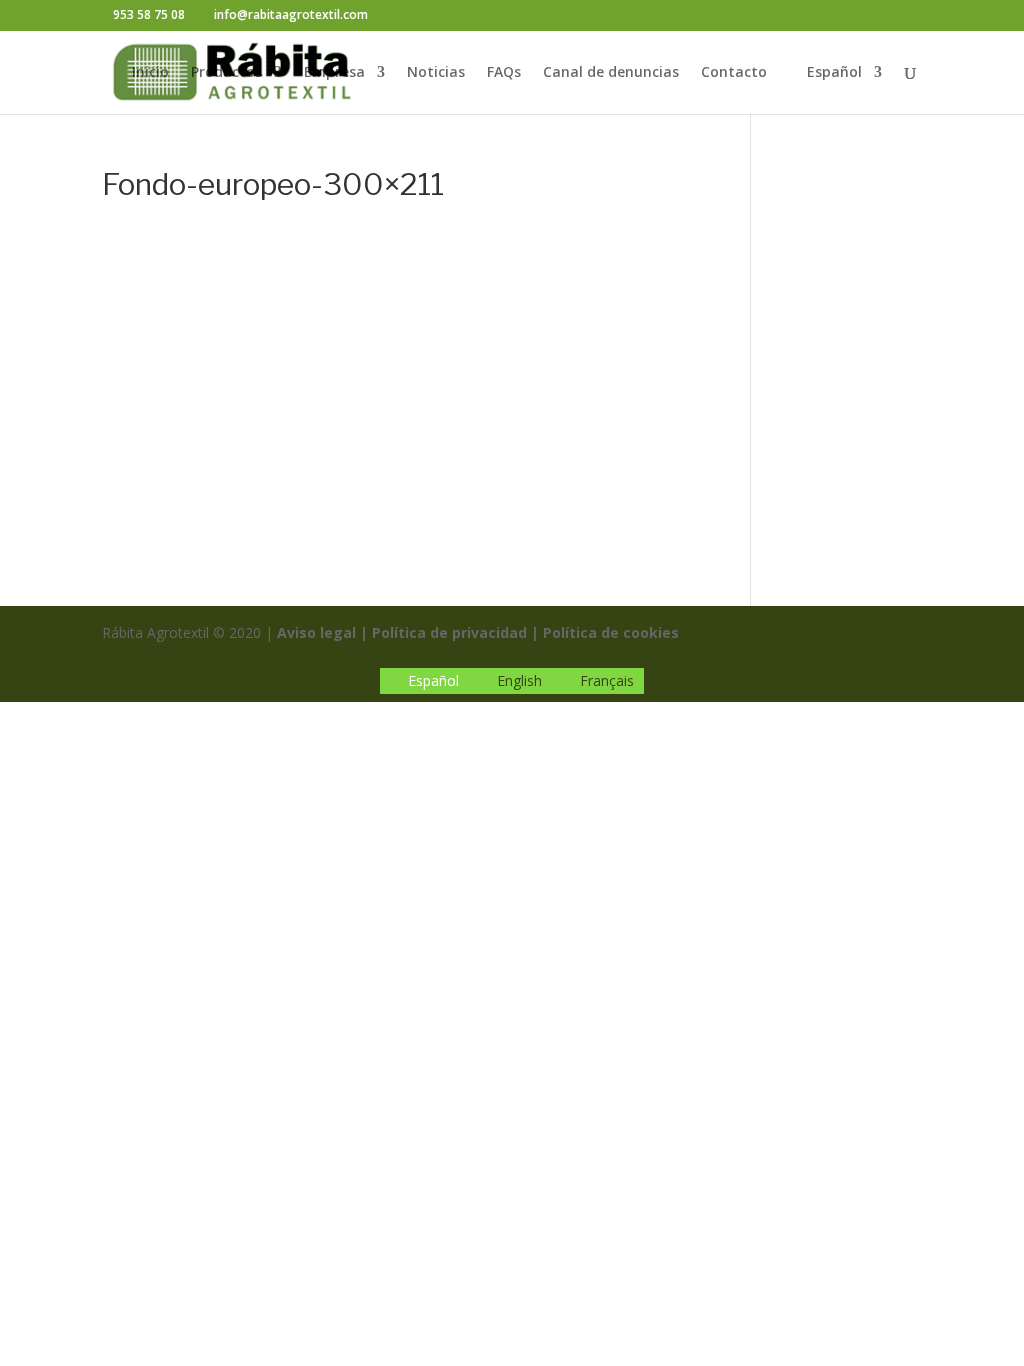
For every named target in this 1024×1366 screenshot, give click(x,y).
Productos (226, 73)
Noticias (436, 73)
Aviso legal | (322, 632)
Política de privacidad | (455, 632)
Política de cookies (611, 632)
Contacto (734, 73)
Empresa (334, 73)
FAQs (504, 73)
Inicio (150, 73)
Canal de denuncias (611, 73)
